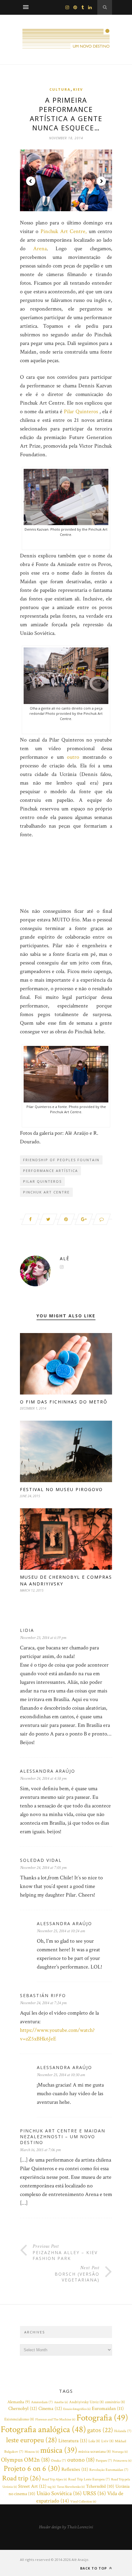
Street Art (32, 2486)
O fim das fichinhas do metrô (64, 1402)
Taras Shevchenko (71, 2487)
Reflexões (75, 2469)
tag (52, 2487)
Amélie (61, 2402)
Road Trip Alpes (54, 2479)
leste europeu (32, 2440)
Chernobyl (23, 2408)
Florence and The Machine (55, 2420)
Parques (104, 2461)
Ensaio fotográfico (77, 2409)
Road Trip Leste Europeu (89, 2479)
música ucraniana (95, 2452)
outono (81, 2460)
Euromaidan (108, 2409)
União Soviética (59, 2493)
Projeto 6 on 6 (32, 2469)
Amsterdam (42, 2402)
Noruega (120, 2452)
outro (73, 757)
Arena (40, 249)
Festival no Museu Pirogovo (61, 1489)
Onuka (58, 2461)
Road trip (21, 2478)
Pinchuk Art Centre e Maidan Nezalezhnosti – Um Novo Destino (63, 2137)
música (59, 2450)
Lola (94, 2441)
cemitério (115, 2402)
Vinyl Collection (83, 2502)
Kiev (78, 89)
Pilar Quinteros (82, 412)
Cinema (50, 2408)
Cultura (60, 89)
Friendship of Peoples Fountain (61, 1160)
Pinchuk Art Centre (46, 1192)
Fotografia (102, 2418)
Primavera (122, 2461)
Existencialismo (19, 2419)
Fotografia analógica (43, 2429)
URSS (94, 2493)
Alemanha (19, 2402)
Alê (65, 1258)
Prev (31, 181)
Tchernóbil (100, 2486)
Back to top (94, 2568)
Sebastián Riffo (43, 1995)
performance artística (50, 1171)
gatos (100, 2430)
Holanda (123, 2431)
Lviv (107, 2441)
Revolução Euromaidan (109, 2470)
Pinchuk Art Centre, (64, 231)
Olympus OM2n (25, 2460)
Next (101, 181)
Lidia (27, 1630)
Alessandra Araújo (48, 1771)
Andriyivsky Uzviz (86, 2402)
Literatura (73, 2441)
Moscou (32, 2452)
